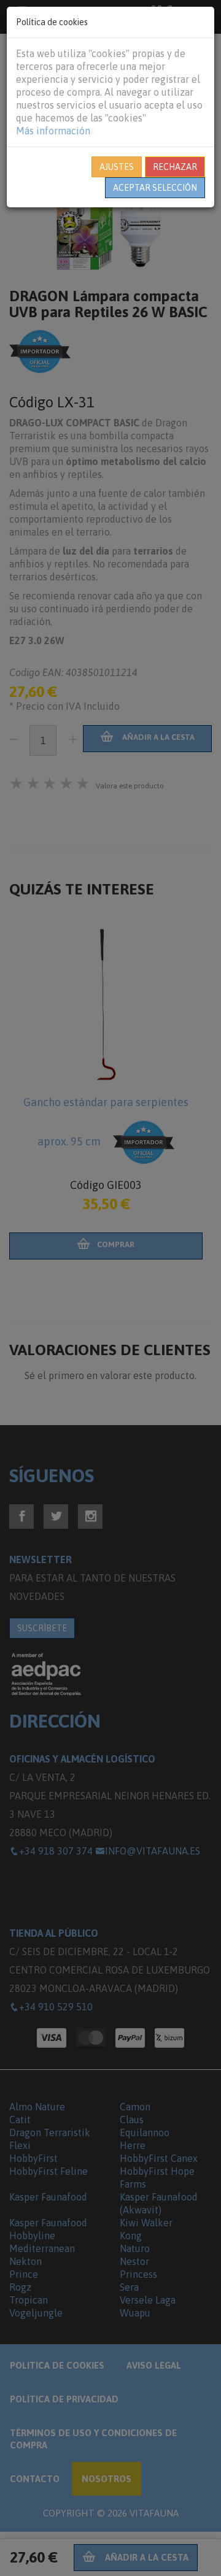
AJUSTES (117, 167)
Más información (53, 131)
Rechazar (175, 167)
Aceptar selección (155, 188)
